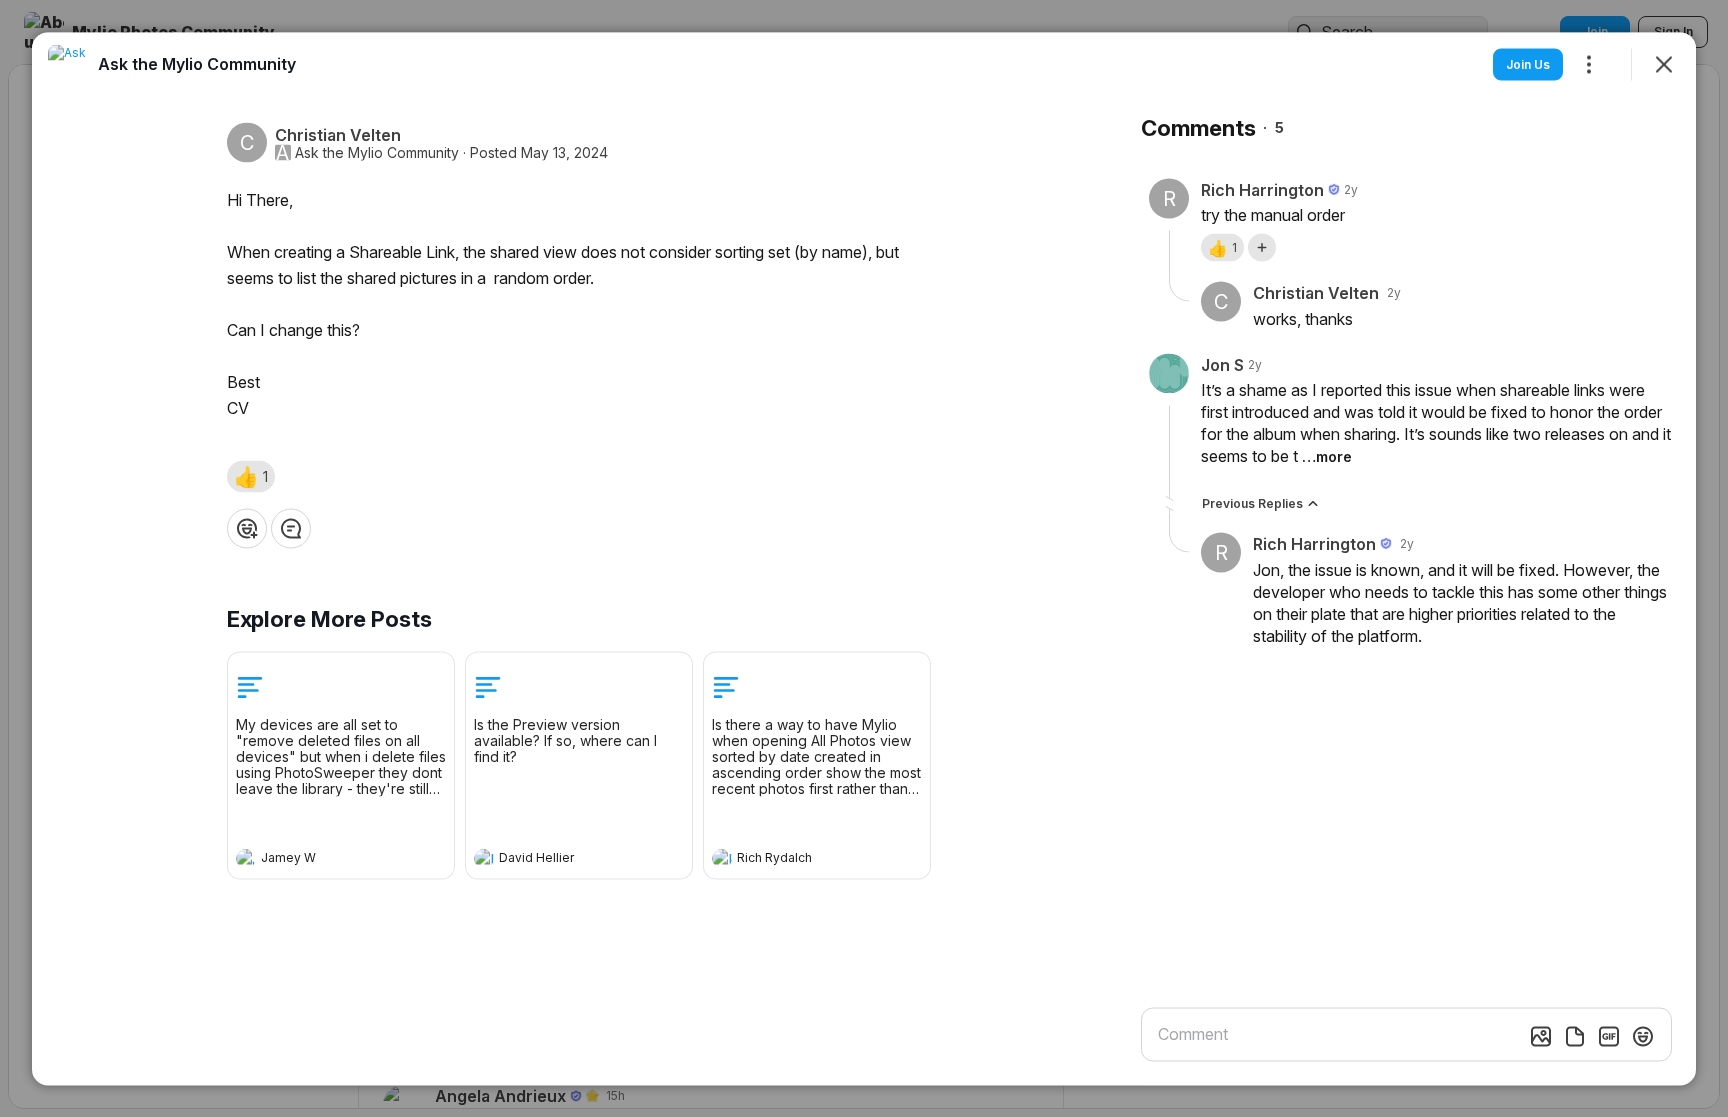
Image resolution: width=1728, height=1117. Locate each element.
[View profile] (246, 858)
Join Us (1528, 63)
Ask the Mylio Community (377, 152)
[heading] (321, 860)
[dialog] (864, 558)
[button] (251, 476)
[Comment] (291, 528)
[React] (247, 528)
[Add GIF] (1609, 1036)
